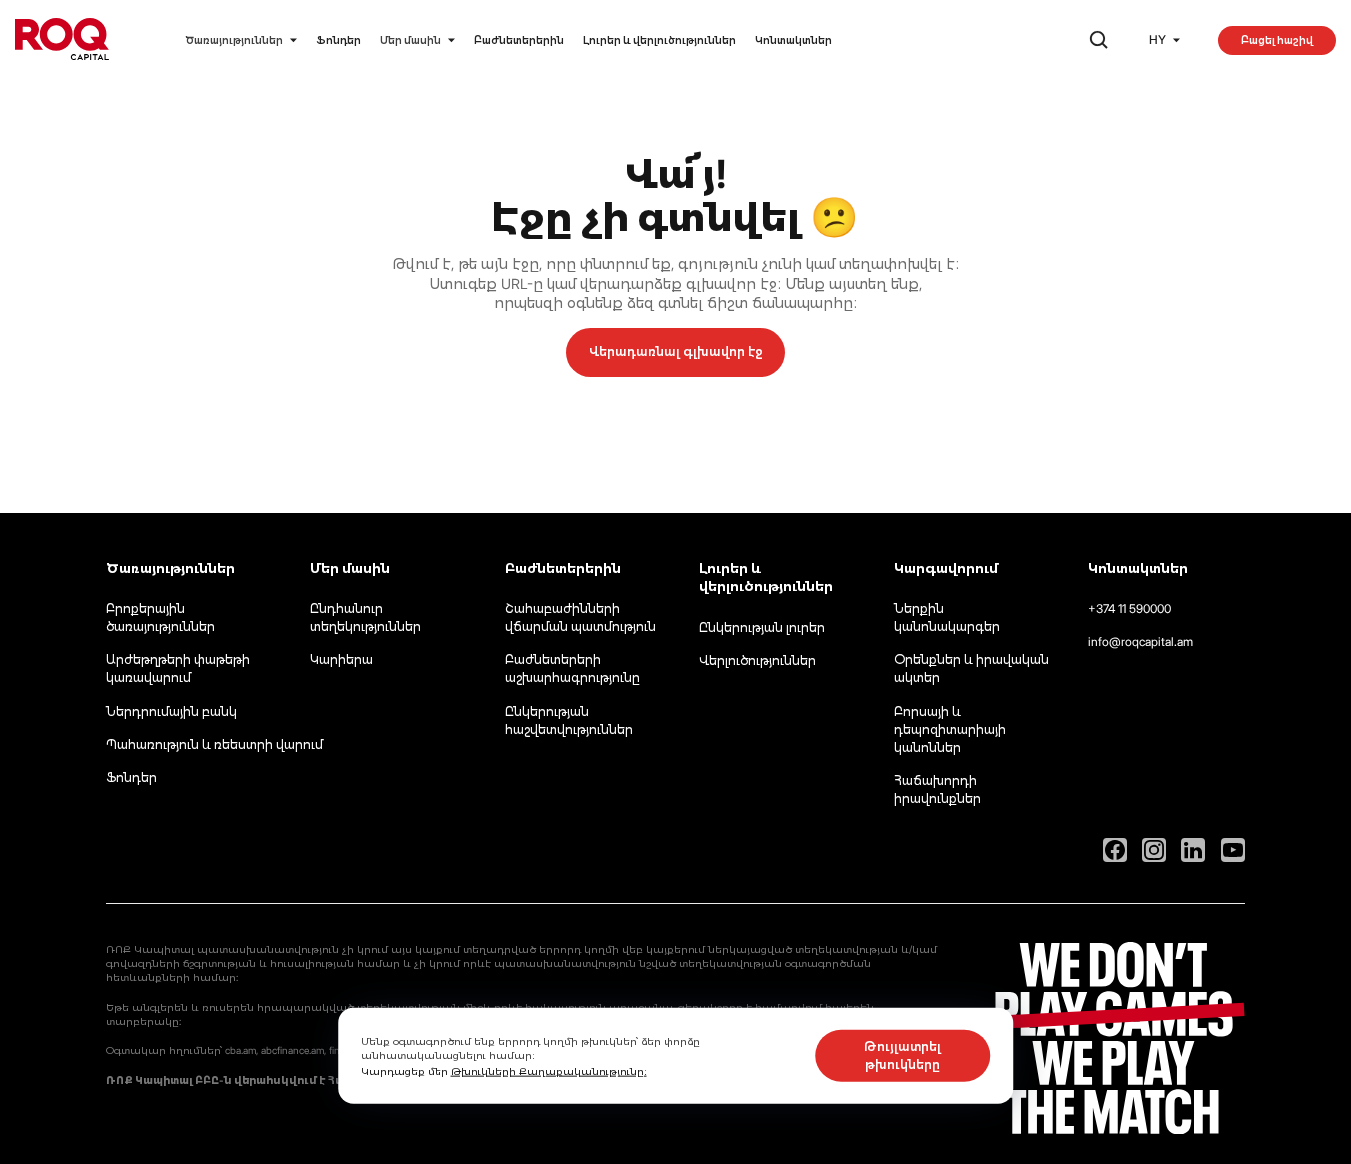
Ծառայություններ (234, 40)
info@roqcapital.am (1140, 641)
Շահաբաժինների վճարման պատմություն (580, 617)
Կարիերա (341, 659)
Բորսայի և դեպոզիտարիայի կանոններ (950, 729)
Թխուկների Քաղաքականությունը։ (549, 1071)
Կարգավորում (946, 568)
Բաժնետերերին (519, 40)
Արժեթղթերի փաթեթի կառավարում (178, 668)
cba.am (240, 1050)
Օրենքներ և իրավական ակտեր (971, 668)
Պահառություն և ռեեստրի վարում (214, 744)
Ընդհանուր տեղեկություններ (365, 617)
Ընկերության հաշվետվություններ (569, 720)
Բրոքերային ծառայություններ (160, 617)
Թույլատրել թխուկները (902, 1055)
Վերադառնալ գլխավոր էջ (676, 351)
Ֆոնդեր (338, 40)
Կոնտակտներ (793, 40)
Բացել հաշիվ (1277, 40)
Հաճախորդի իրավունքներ (937, 789)
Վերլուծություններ (757, 660)
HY (1157, 39)
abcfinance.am (292, 1050)
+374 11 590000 (1129, 608)
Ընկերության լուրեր (762, 627)
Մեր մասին (410, 40)
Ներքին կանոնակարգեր (947, 617)
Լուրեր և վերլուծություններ (659, 40)
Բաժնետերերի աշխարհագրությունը (572, 668)
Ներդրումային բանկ (171, 711)
